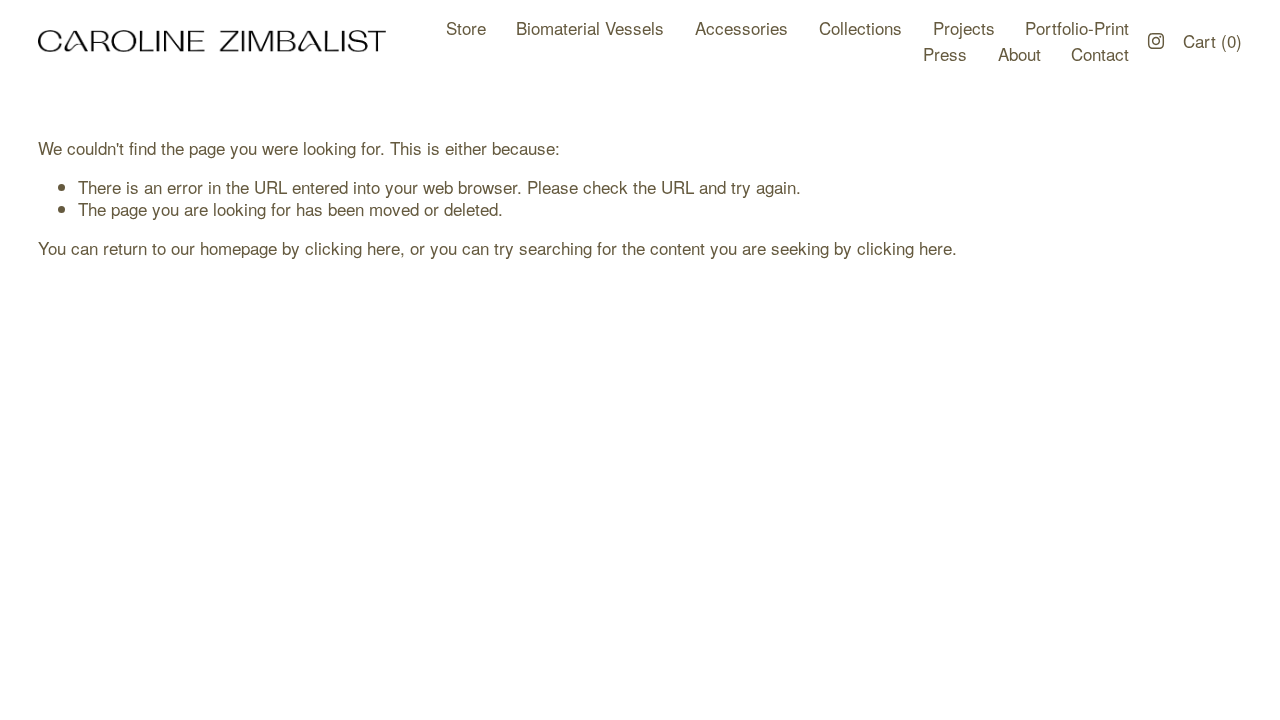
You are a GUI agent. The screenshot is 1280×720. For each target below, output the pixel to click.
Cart (1212, 41)
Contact (1100, 53)
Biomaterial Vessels (590, 27)
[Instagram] (1156, 41)
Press (945, 53)
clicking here (352, 247)
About (1019, 53)
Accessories (741, 27)
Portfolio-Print (1077, 27)
